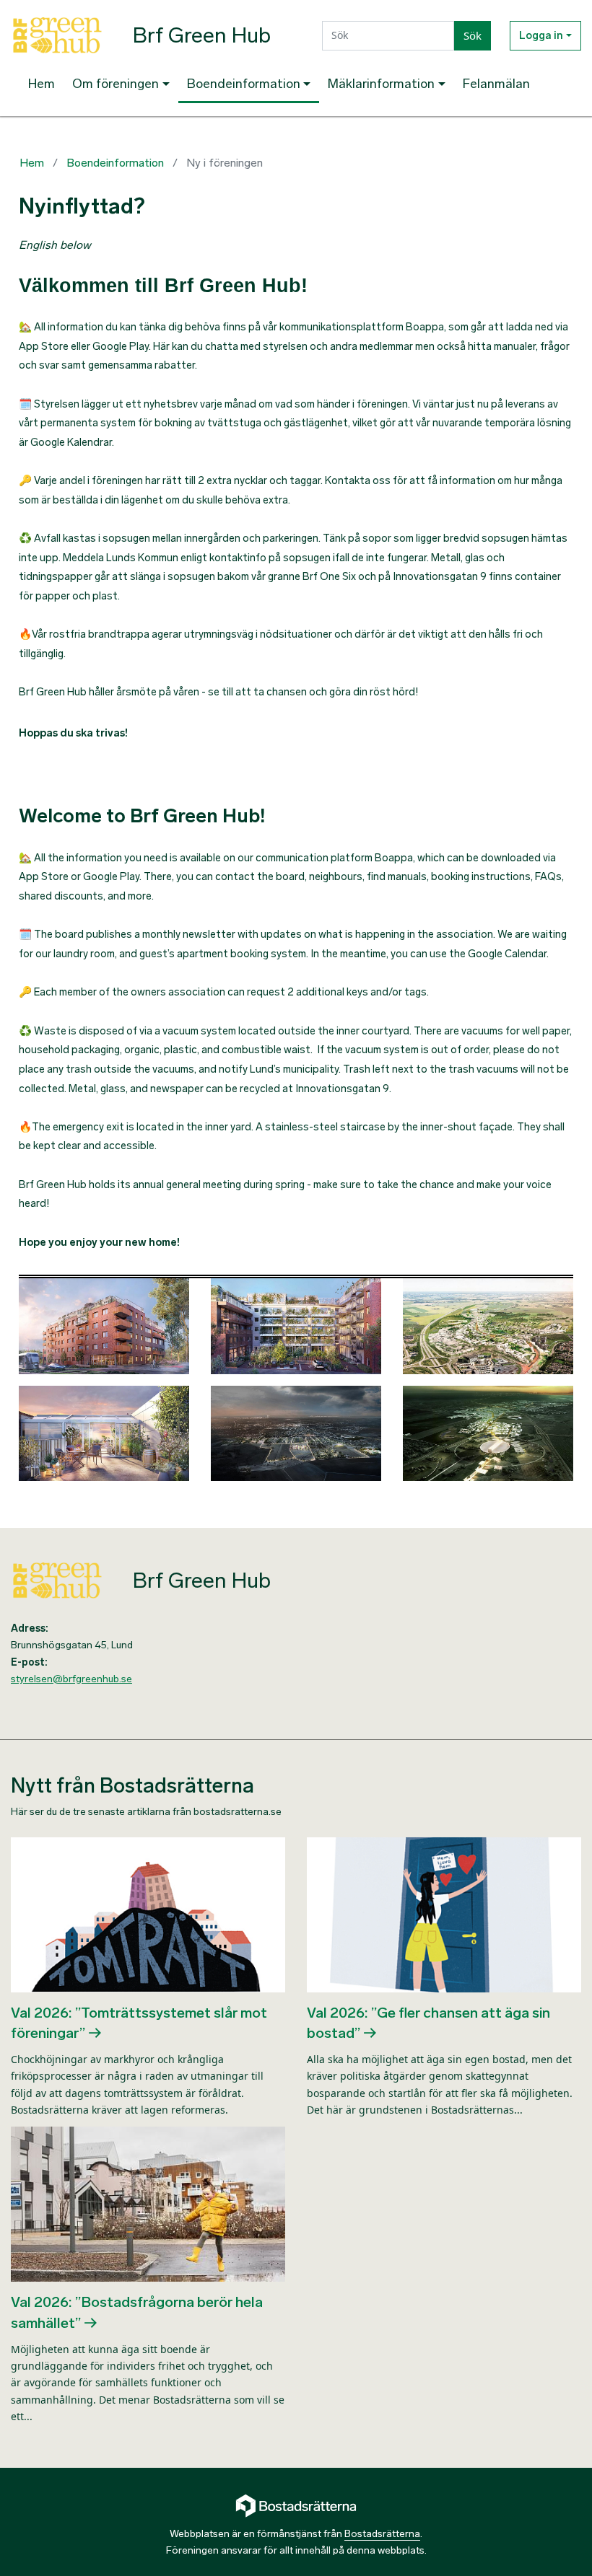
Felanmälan (496, 84)
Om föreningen (116, 84)
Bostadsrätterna (382, 2534)
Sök (473, 35)
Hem (42, 84)
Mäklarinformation (381, 84)
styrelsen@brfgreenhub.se (71, 1679)
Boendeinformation (244, 84)
